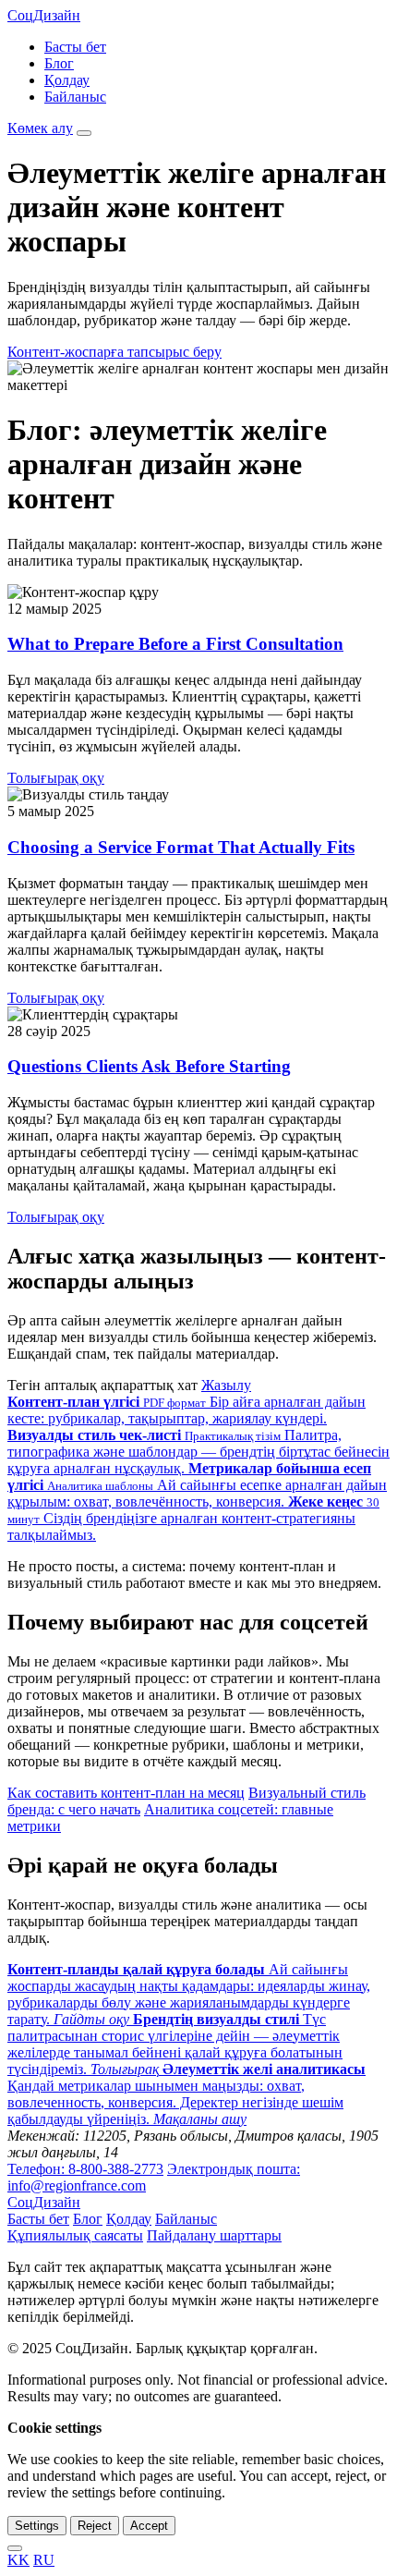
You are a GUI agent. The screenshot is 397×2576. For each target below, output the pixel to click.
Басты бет (75, 47)
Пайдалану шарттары (214, 2235)
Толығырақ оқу (56, 778)
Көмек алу (40, 128)
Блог (59, 63)
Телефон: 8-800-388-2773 (85, 2169)
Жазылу (226, 1385)
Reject (95, 2526)
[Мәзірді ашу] (84, 133)
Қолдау (67, 80)
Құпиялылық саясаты (75, 2235)
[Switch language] (15, 2548)
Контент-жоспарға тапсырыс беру (114, 352)
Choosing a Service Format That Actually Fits (181, 847)
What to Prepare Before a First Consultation (175, 644)
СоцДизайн (44, 15)
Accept (149, 2526)
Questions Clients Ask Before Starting (149, 1066)
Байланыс (75, 97)
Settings (37, 2526)
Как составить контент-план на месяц (126, 1793)
